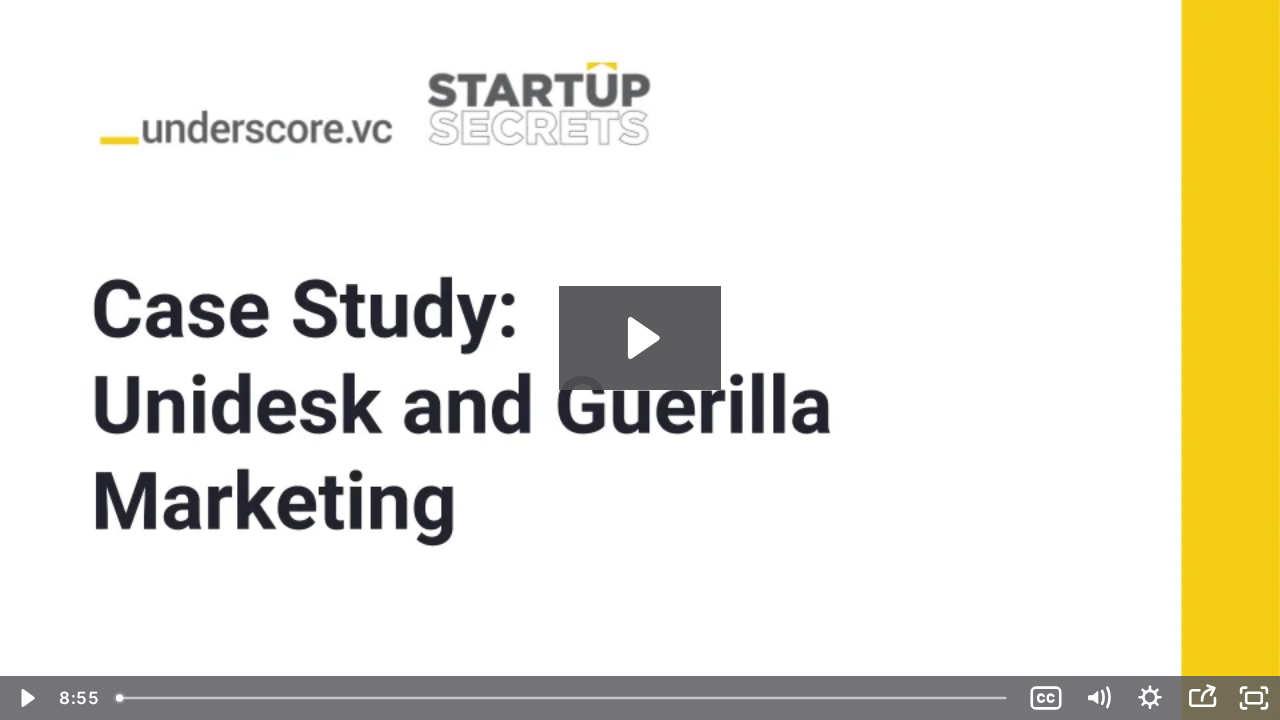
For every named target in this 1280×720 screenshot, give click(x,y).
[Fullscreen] (1254, 698)
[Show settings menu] (1150, 698)
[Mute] (1098, 698)
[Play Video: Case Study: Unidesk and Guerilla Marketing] (640, 338)
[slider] (563, 698)
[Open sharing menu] (1202, 698)
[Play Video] (26, 698)
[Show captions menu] (1046, 698)
